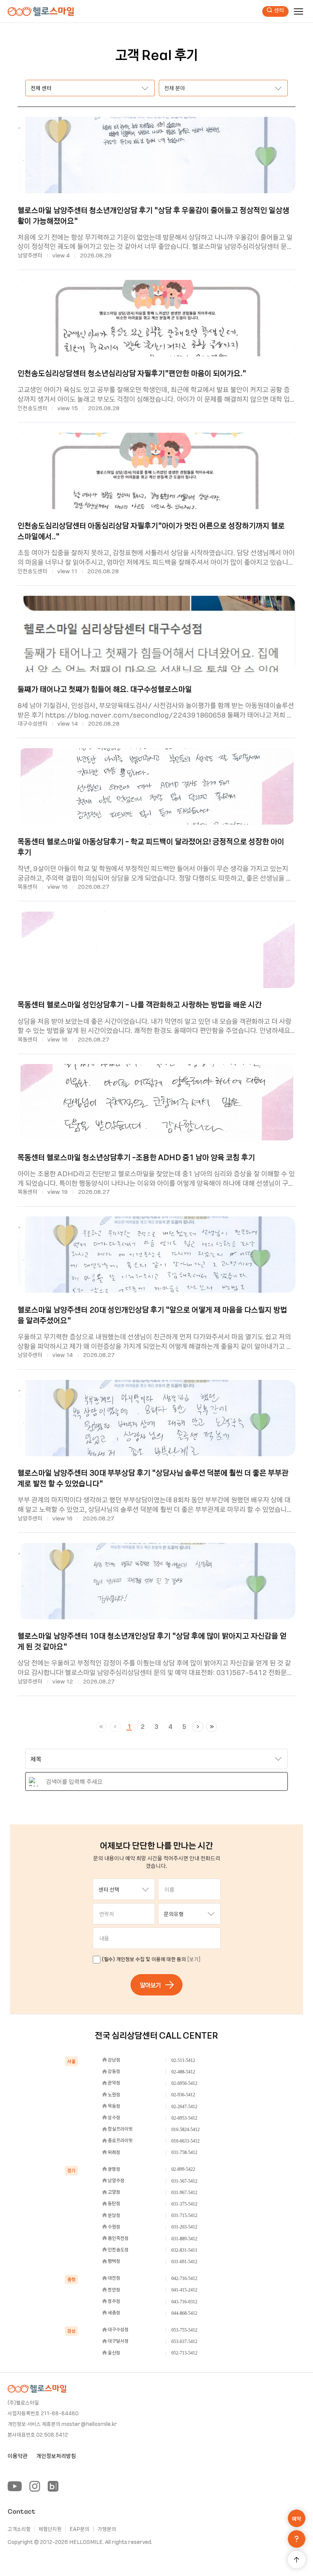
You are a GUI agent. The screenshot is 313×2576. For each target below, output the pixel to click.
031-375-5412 (184, 2204)
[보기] (194, 1959)
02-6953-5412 (184, 2118)
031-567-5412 (184, 2181)
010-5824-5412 (186, 2130)
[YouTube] (15, 2486)
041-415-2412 (184, 2290)
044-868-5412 (184, 2313)
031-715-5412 (184, 2215)
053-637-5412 (184, 2342)
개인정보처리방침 (56, 2456)
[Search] (34, 1782)
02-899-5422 (183, 2169)
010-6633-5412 (186, 2141)
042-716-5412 (184, 2278)
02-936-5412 (183, 2095)
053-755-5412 (184, 2330)
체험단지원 (50, 2529)
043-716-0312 (184, 2302)
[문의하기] (297, 2539)
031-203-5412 (184, 2227)
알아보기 (150, 1985)
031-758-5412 (184, 2152)
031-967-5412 (184, 2193)
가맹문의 (107, 2529)
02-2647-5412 (184, 2107)
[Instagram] (35, 2486)
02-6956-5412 (184, 2083)
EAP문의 (79, 2529)
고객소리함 (19, 2529)
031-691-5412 (184, 2262)
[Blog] (53, 2486)
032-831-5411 (184, 2250)
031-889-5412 (184, 2239)
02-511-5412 (183, 2060)
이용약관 (18, 2456)
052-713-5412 (184, 2353)
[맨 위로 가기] (297, 2560)
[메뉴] (298, 11)
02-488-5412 (183, 2072)
